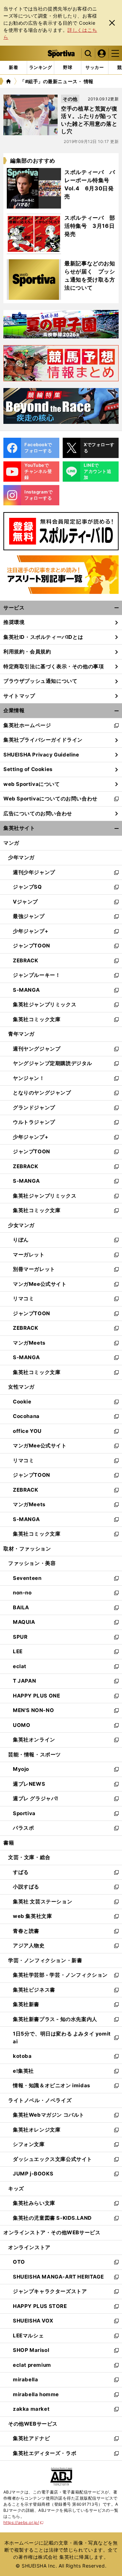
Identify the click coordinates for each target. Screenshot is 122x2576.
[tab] (68, 68)
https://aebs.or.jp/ (24, 2522)
